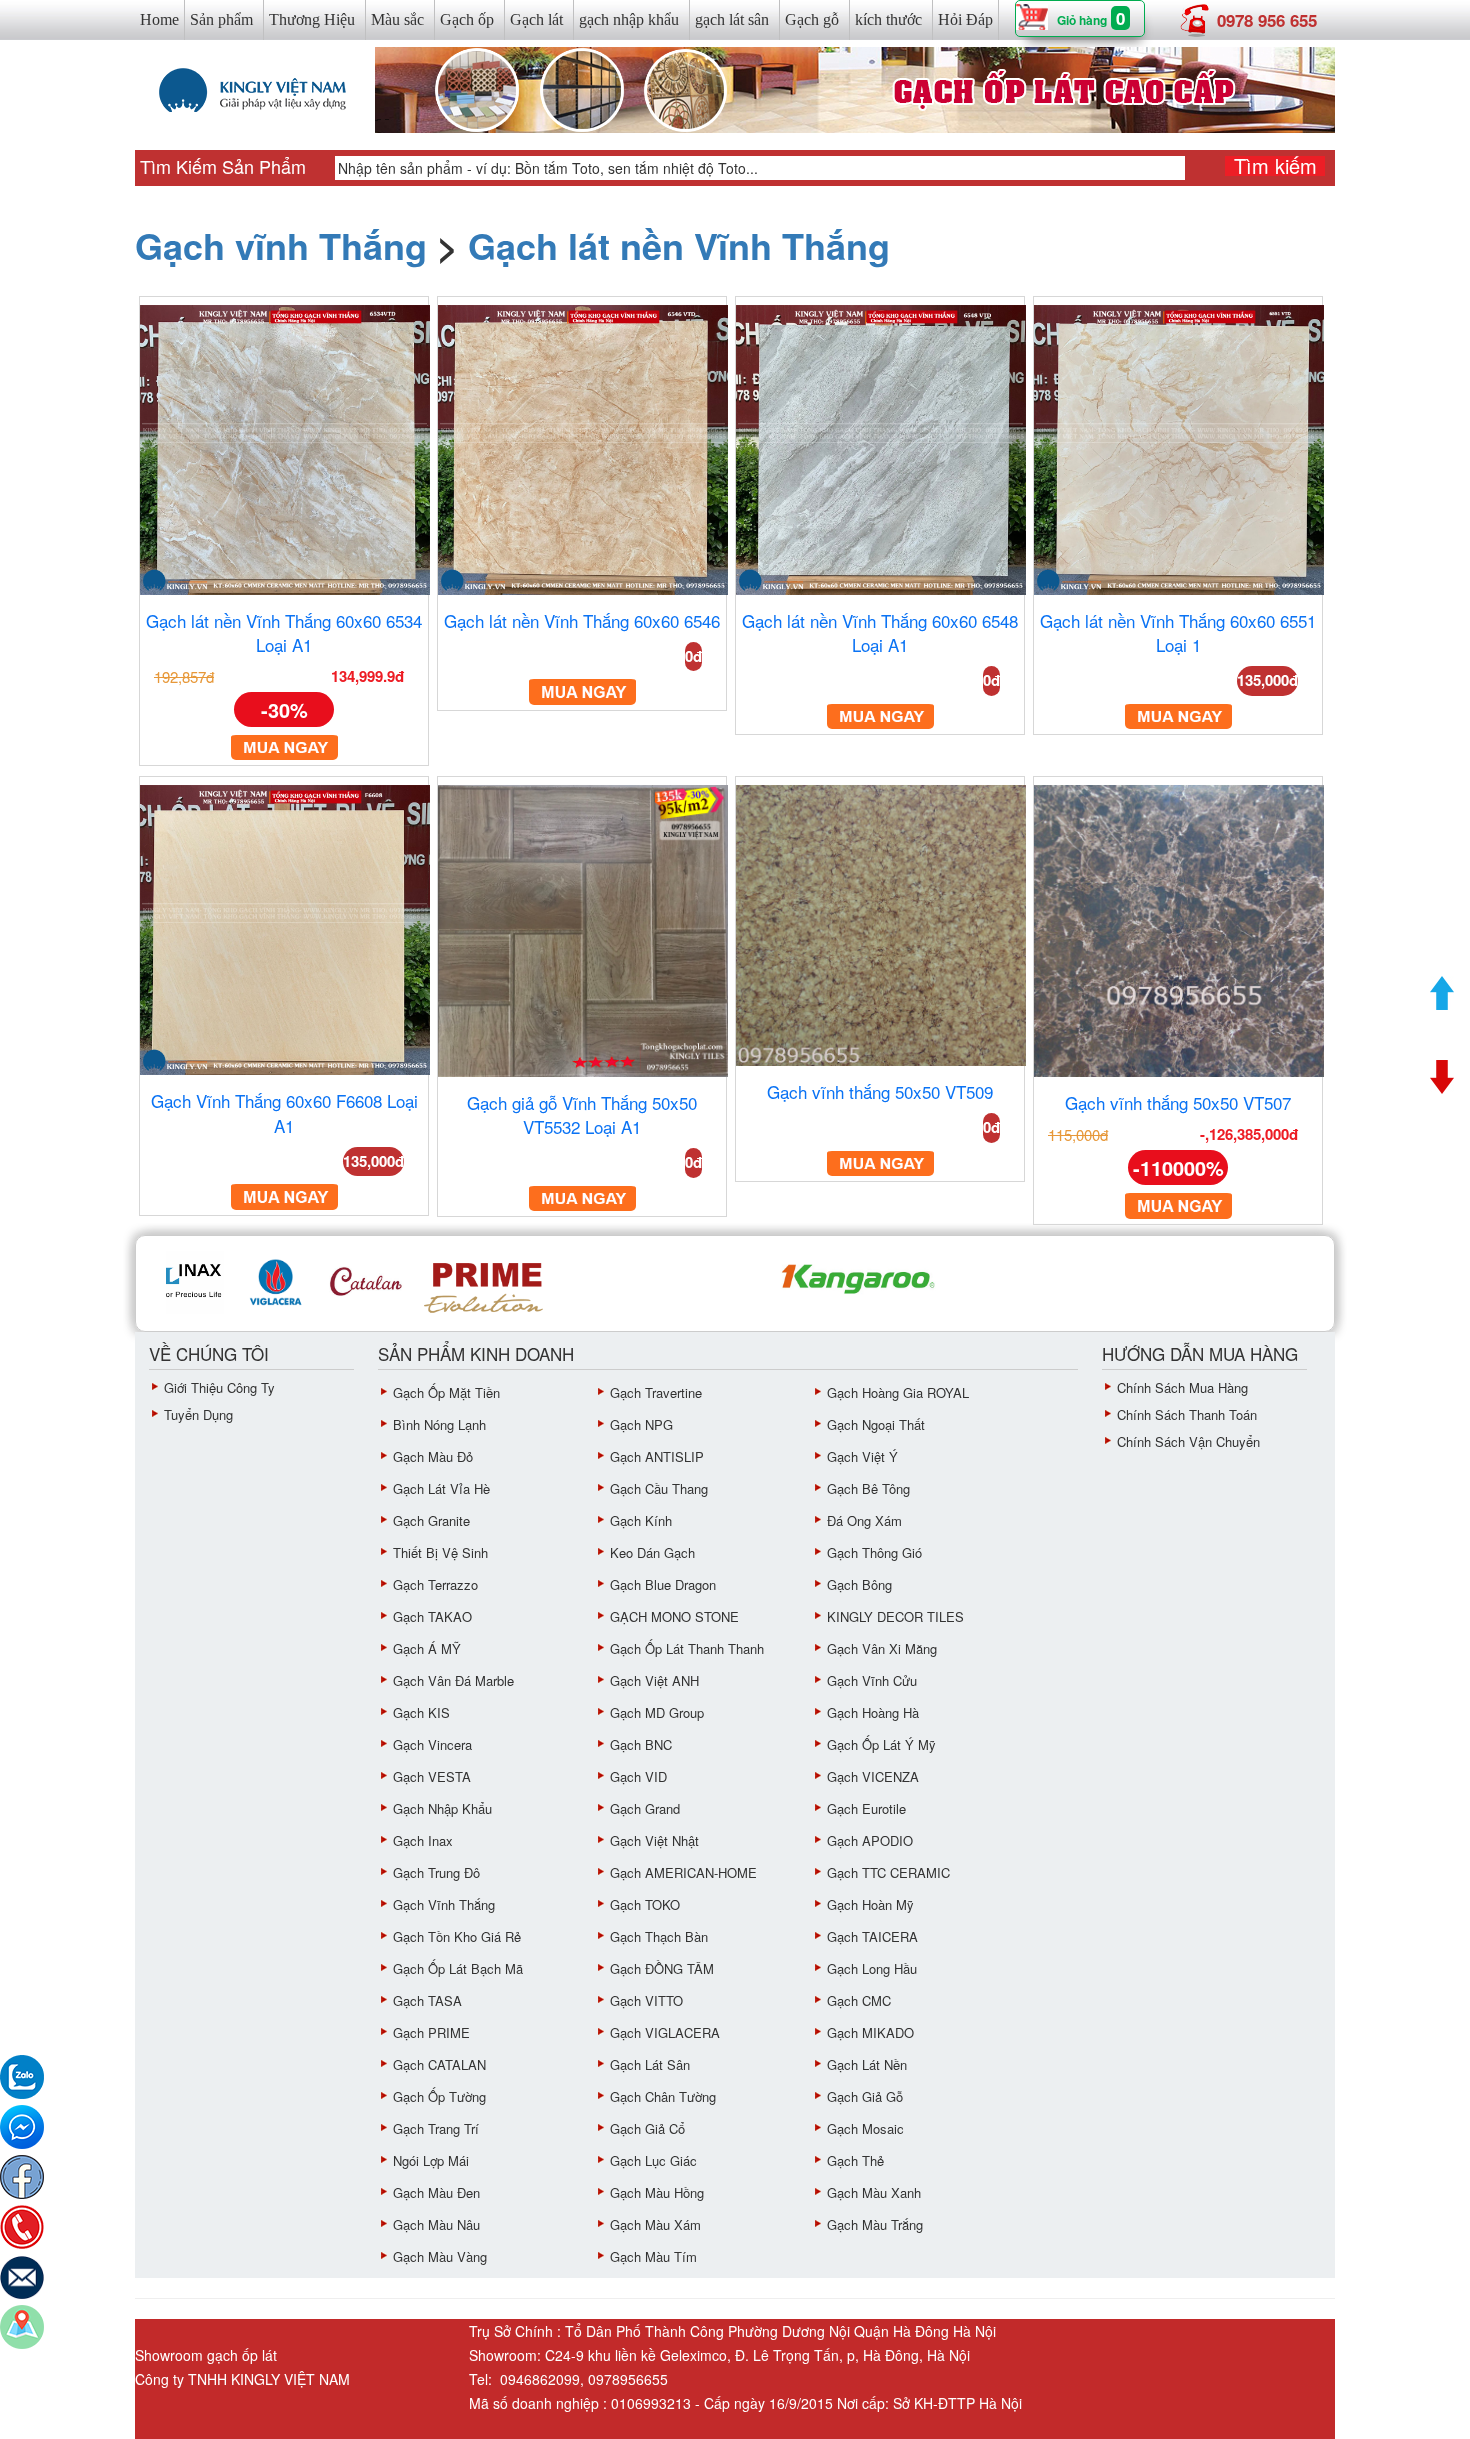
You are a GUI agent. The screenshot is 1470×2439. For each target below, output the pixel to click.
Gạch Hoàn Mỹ (870, 1904)
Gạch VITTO (646, 2000)
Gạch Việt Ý (862, 1456)
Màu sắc (397, 19)
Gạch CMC (859, 2000)
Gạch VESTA (432, 1776)
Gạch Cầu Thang (659, 1488)
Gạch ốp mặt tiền (446, 1392)
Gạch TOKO (645, 1904)
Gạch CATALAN (439, 2064)
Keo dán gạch (652, 1552)
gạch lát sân (732, 19)
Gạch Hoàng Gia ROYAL (898, 1392)
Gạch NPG (641, 1424)
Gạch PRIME (431, 2032)
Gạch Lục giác (653, 2160)
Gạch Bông (859, 1584)
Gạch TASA (427, 2000)
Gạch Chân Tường (663, 2096)
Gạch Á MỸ (427, 1648)
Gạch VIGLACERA (665, 2032)
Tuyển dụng (198, 1414)
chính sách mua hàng (1182, 1387)
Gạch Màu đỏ (433, 1456)
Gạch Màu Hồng (657, 2192)
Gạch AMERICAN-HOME (683, 1872)
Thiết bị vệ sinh (440, 1552)
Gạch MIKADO (870, 2032)
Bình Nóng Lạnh (439, 1424)
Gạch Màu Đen (436, 2192)
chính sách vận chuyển (1188, 1441)
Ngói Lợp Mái (431, 2160)
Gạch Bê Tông (868, 1488)
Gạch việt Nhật (654, 1840)
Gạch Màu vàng (440, 2256)
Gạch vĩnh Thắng (281, 245)
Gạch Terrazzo (435, 1584)
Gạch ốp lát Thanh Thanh (687, 1648)
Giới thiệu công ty (219, 1387)
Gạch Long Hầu (872, 1968)
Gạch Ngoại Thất (876, 1424)
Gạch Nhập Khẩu (442, 1808)
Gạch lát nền (867, 2064)
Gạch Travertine (656, 1392)
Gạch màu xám (655, 2224)
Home (159, 19)
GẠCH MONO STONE (674, 1616)
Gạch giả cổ (647, 2128)
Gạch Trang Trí (436, 2128)
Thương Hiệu (312, 19)
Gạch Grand (645, 1808)
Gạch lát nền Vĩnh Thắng (679, 245)
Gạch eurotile (866, 1808)
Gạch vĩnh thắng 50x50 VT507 (1178, 1103)
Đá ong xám (864, 1520)
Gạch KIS (421, 1712)
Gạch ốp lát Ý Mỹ (881, 1744)
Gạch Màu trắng (875, 2224)
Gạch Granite (431, 1520)
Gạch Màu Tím (653, 2256)
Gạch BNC (641, 1744)
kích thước (888, 19)
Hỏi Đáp (965, 19)
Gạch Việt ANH (654, 1680)
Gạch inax (423, 1840)
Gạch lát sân (650, 2064)
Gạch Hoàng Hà (873, 1712)
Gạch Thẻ (855, 2160)
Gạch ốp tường (439, 2096)
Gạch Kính (641, 1520)
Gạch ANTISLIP (657, 1456)
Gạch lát (536, 19)
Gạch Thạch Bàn (659, 1936)
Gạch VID (638, 1776)
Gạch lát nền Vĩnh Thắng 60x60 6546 (582, 621)
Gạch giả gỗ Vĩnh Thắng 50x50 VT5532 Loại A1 (582, 1115)
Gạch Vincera (432, 1744)
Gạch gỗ (812, 19)
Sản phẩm (221, 19)
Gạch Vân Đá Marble (453, 1680)
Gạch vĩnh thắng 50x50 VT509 (880, 1092)
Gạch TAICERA (872, 1936)
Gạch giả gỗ (865, 2096)
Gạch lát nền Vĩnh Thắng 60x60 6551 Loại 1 (1178, 633)
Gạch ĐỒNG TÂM (662, 1968)
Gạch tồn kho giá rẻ (457, 1936)
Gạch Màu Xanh (874, 2192)
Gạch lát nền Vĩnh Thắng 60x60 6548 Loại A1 (880, 633)
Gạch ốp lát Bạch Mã (458, 1968)
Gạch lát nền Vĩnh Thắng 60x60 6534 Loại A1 (284, 633)
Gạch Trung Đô (436, 1872)
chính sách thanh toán (1187, 1414)
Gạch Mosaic (865, 2128)
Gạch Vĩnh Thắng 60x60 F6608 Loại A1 (284, 1113)
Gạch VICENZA (873, 1776)
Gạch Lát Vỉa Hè (441, 1488)
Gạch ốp (467, 19)
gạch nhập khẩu (629, 19)
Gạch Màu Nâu (436, 2224)
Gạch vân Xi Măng (882, 1648)
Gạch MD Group (657, 1712)
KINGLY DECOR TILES (895, 1616)
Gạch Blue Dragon (663, 1584)
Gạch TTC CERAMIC (888, 1872)
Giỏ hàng (1082, 20)
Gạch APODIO (870, 1840)
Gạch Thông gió (874, 1552)
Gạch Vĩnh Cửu (872, 1680)
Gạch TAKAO (432, 1616)
